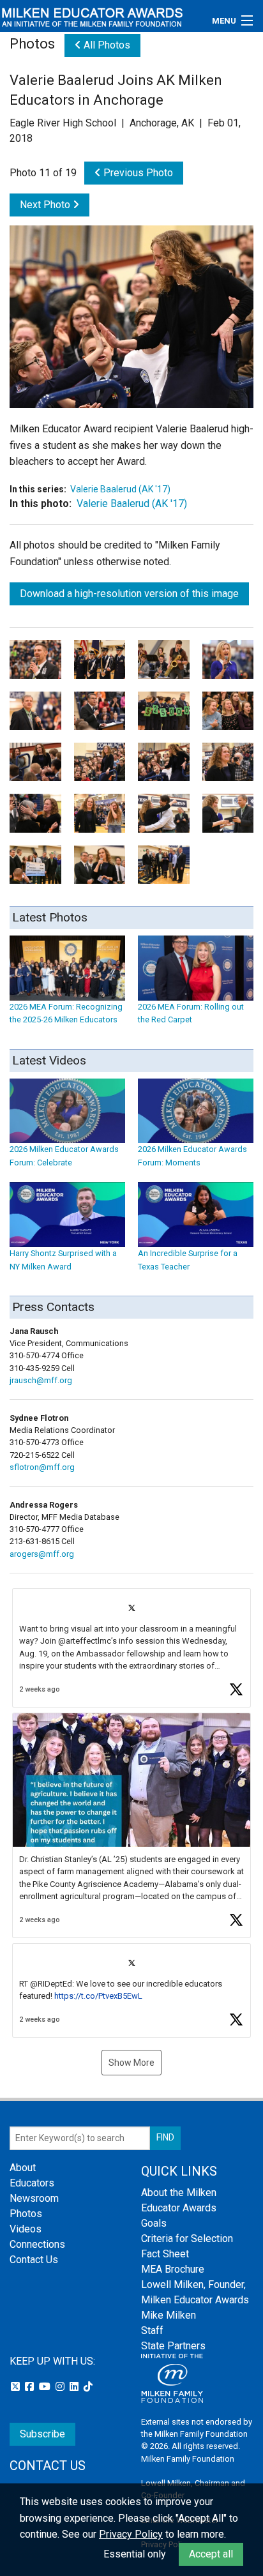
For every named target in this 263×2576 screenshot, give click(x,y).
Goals (154, 2223)
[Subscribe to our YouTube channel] (46, 2387)
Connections (37, 2244)
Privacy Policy (131, 2534)
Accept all (211, 2554)
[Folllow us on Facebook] (31, 2387)
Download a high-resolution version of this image (129, 594)
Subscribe (42, 2434)
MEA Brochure (173, 2269)
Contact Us (34, 2260)
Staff (152, 2330)
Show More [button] (131, 2063)
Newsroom (34, 2198)
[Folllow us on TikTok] (88, 2387)
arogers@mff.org (42, 1554)
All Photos (106, 45)
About (23, 2168)
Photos (26, 2214)
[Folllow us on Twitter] (17, 2387)
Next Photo (46, 205)
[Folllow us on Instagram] (61, 2387)
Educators (32, 2183)
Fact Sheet (165, 2254)
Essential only (135, 2554)
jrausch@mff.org (41, 1380)
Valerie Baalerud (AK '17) (120, 489)
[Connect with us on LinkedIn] (75, 2387)
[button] (131, 1648)
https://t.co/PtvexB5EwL (98, 1996)
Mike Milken (169, 2315)
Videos (26, 2229)
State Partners (173, 2346)
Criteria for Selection (187, 2239)
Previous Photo (137, 173)
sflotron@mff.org (42, 1467)
